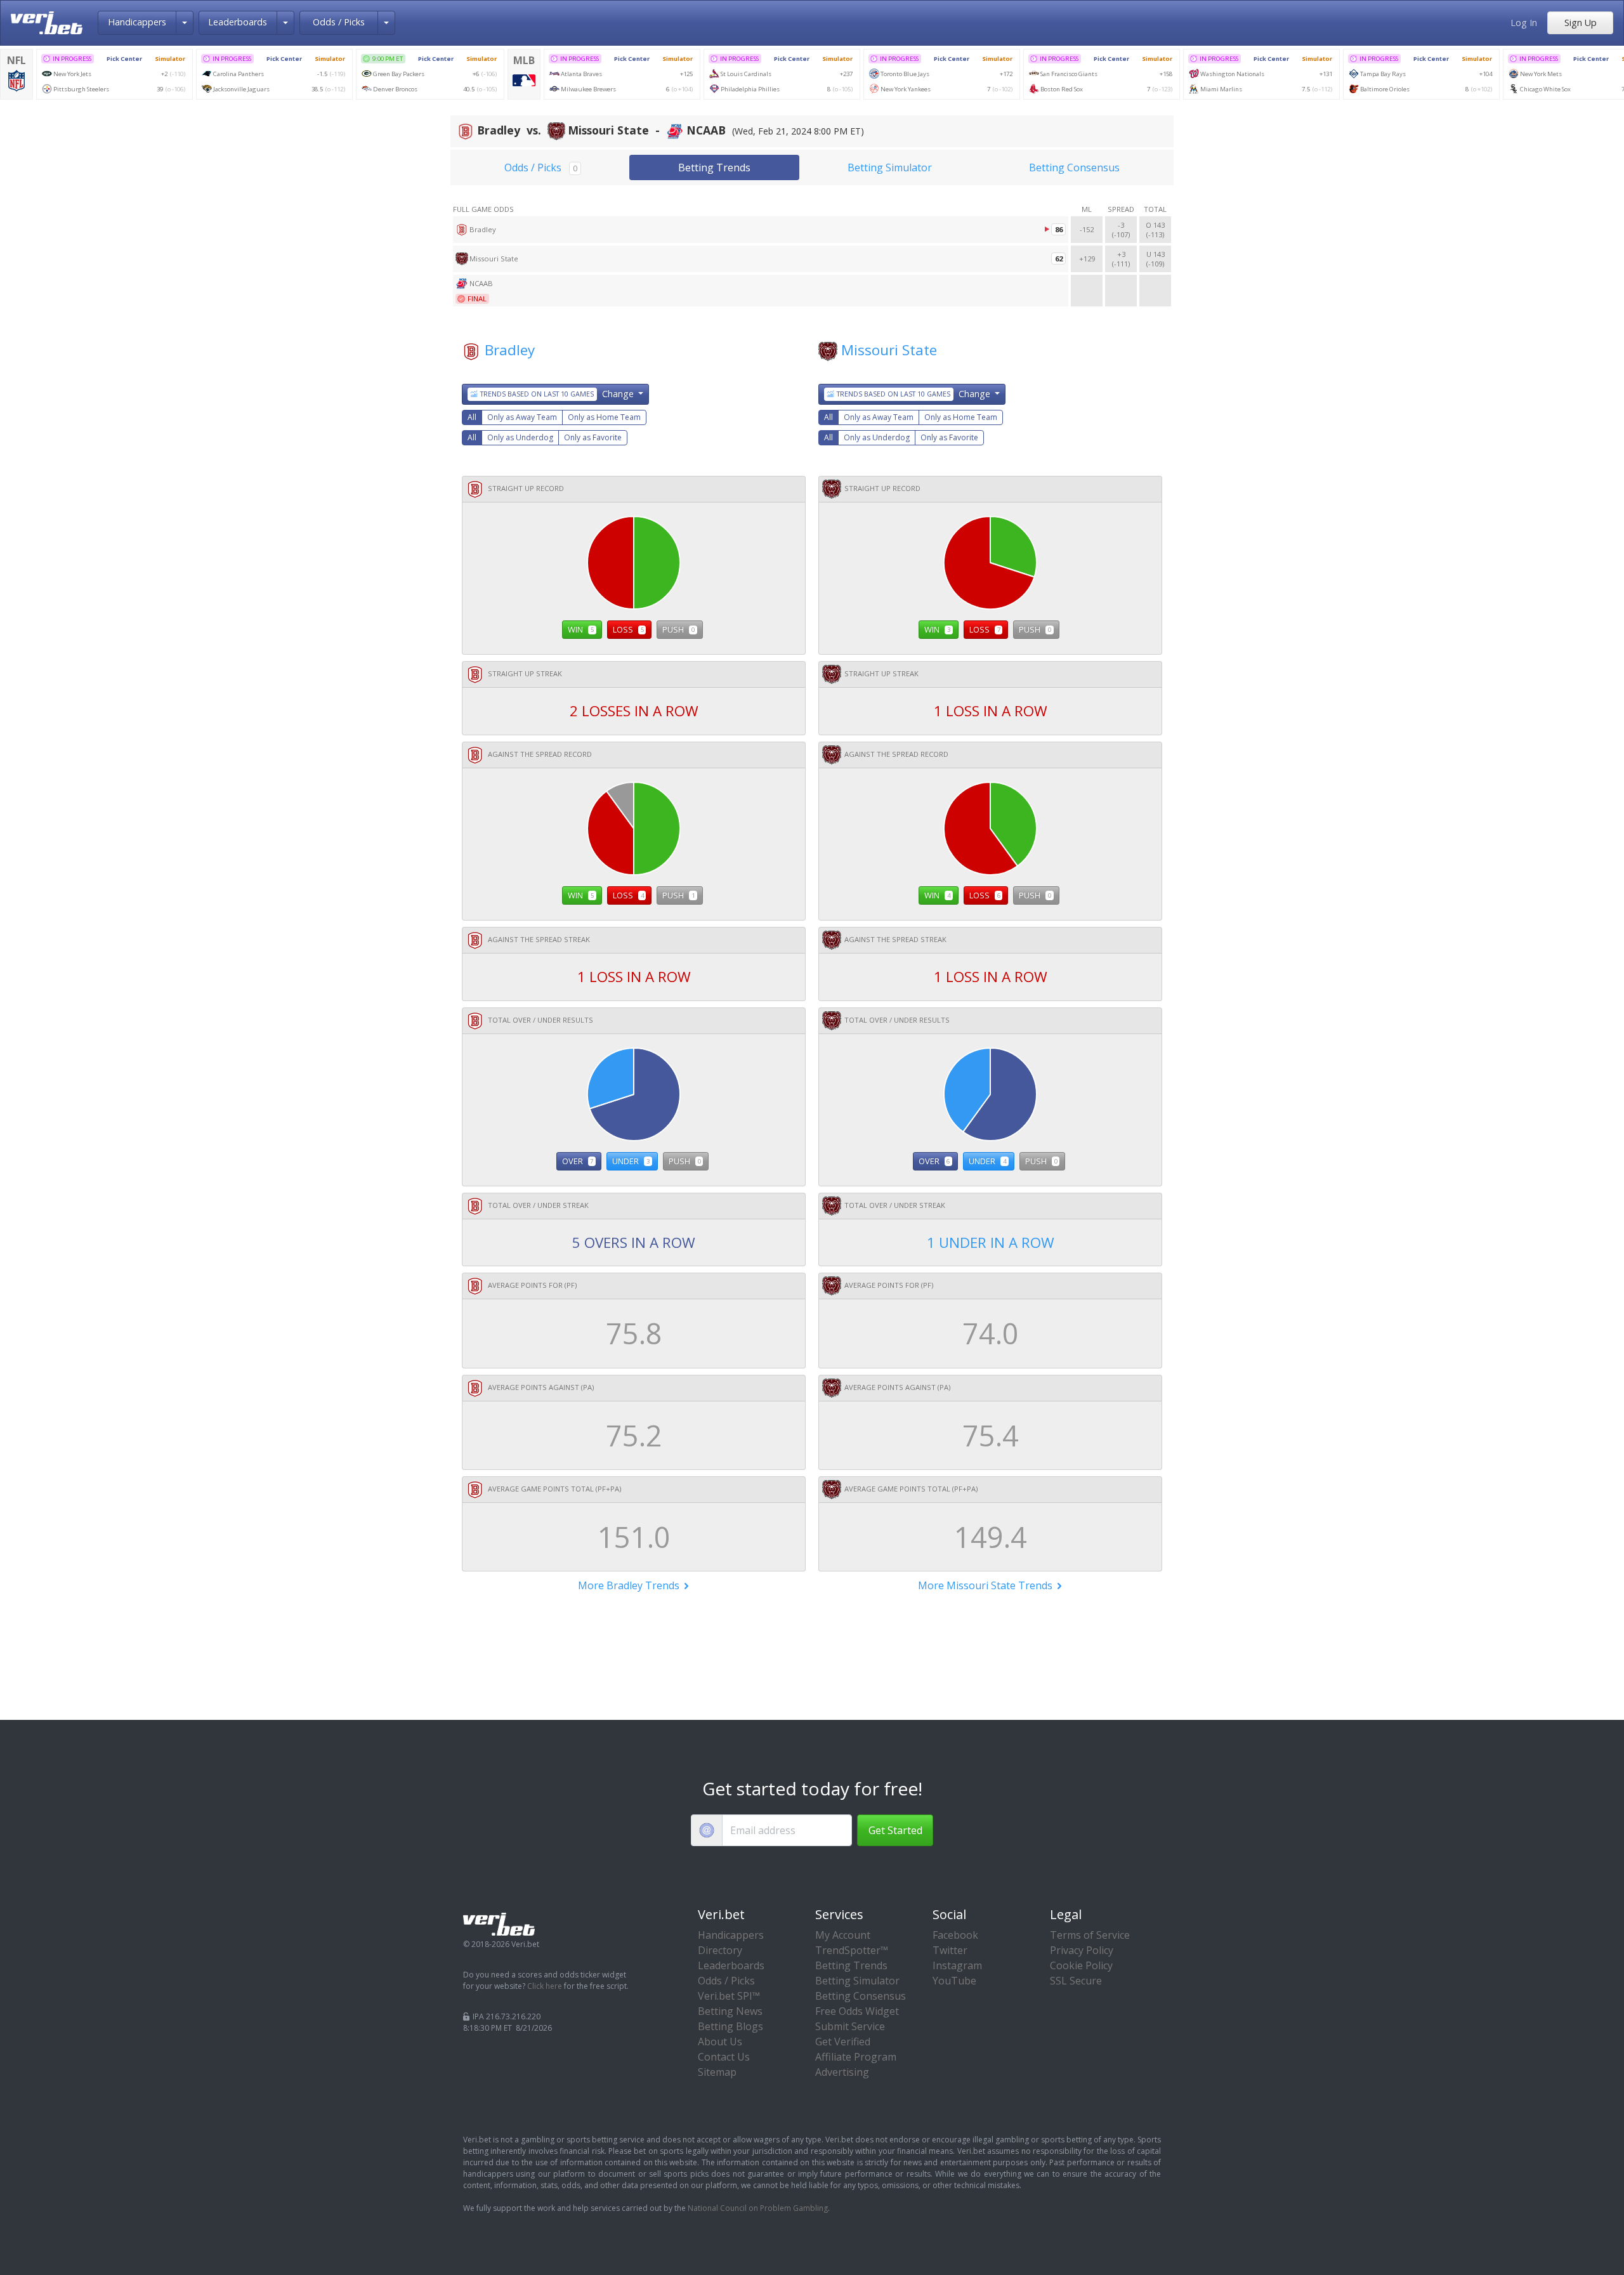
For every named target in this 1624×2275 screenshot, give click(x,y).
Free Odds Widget (857, 2011)
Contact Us (724, 2057)
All (472, 417)
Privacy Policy (1082, 1950)
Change (558, 394)
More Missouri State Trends (986, 1585)
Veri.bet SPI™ (729, 1996)
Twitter (950, 1950)
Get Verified (843, 2042)
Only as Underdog (520, 437)
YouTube (954, 1981)
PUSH (678, 629)
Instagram (957, 1965)
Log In (1524, 23)
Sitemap (717, 2072)
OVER (578, 1161)
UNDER (631, 1161)
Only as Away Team (522, 417)
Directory (720, 1950)
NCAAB (481, 283)
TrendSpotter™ (852, 1950)
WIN (581, 629)
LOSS (628, 629)
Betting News (730, 2011)
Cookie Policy (1081, 1965)
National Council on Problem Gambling (758, 2208)
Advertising (842, 2072)
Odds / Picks (339, 22)
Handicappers (137, 22)
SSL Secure (1076, 1981)
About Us (720, 2042)
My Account (843, 1935)
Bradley (510, 350)
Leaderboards (238, 22)
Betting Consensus (1074, 167)
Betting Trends (714, 167)
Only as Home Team (604, 417)
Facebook (955, 1935)
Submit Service (850, 2026)
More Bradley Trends (630, 1585)
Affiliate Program (856, 2057)
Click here (545, 1986)
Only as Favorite (593, 437)
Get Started (895, 1830)
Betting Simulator (890, 167)
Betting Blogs (730, 2026)
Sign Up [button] (1581, 23)
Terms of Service (1090, 1935)
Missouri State (889, 350)
